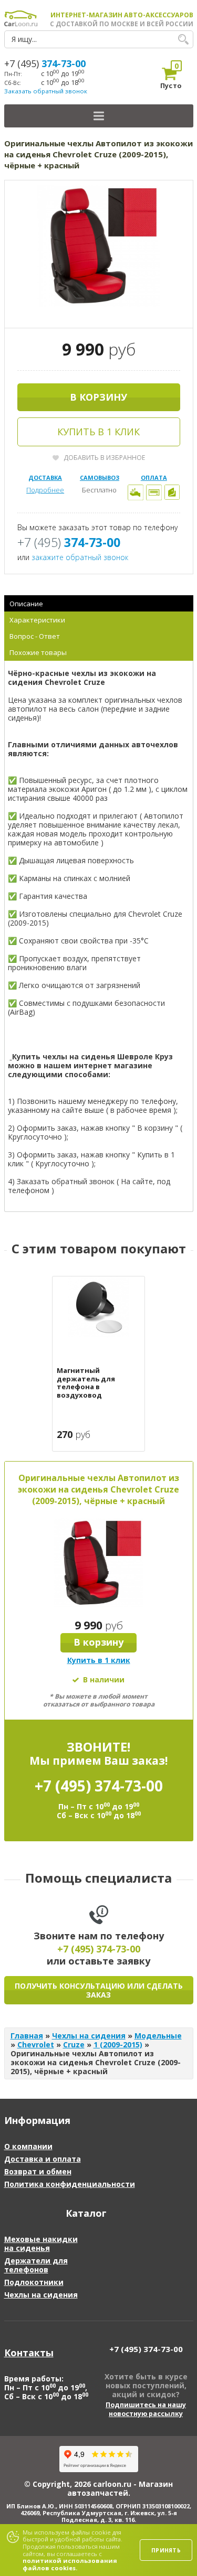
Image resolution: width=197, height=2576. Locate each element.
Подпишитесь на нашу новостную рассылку (146, 2409)
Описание (26, 604)
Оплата (154, 477)
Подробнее (45, 490)
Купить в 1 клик (98, 432)
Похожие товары (38, 652)
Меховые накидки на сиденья (41, 2244)
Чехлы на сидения (89, 2036)
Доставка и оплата (43, 2159)
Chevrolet (36, 2044)
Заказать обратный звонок (46, 91)
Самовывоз (100, 477)
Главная (27, 2036)
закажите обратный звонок (80, 557)
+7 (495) (45, 63)
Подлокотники (34, 2282)
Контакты (29, 2353)
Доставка (45, 477)
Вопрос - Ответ (35, 636)
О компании (28, 2146)
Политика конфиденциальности (70, 2184)
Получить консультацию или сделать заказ (99, 1990)
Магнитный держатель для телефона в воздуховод (86, 1383)
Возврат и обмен (38, 2171)
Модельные (158, 2036)
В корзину (98, 397)
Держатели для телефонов (36, 2265)
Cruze (74, 2044)
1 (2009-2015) (118, 2044)
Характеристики (37, 620)
